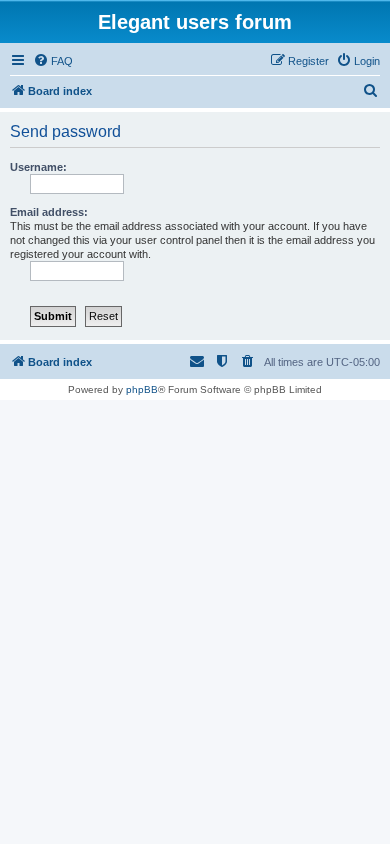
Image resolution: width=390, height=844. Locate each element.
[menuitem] (53, 61)
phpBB (142, 389)
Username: (38, 167)
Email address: (49, 212)
